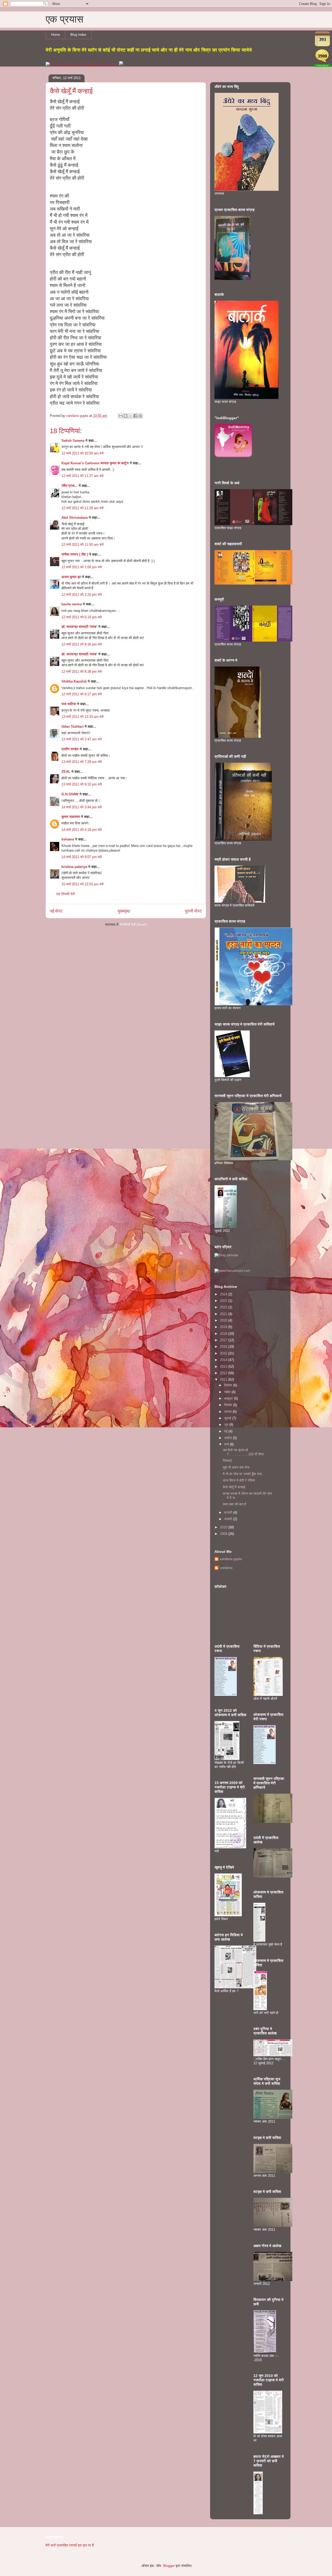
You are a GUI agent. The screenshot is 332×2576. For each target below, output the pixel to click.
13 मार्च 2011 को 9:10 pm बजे (82, 784)
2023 (224, 1301)
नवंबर (228, 1392)
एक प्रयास (64, 19)
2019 (224, 1327)
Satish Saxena (73, 441)
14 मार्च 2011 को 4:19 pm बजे (82, 830)
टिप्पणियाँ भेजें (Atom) (133, 925)
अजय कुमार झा (71, 577)
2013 (224, 1367)
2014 (224, 1360)
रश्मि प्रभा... (70, 486)
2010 (224, 1527)
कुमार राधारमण (71, 817)
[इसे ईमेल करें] (121, 416)
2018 (224, 1334)
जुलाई (228, 1418)
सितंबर (229, 1405)
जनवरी (229, 1519)
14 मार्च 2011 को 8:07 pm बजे (82, 857)
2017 (224, 1340)
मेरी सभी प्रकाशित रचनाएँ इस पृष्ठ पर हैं (70, 2545)
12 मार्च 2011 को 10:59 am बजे (82, 453)
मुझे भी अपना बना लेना (236, 1467)
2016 (224, 1347)
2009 (224, 1534)
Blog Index (78, 35)
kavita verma (72, 604)
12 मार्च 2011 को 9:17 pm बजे (82, 694)
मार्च (227, 1444)
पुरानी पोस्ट (193, 911)
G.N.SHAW (70, 794)
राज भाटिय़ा (69, 704)
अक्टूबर (229, 1398)
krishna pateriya (74, 867)
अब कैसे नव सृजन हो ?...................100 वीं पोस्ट (243, 1452)
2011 (224, 1380)
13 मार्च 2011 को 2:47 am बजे (82, 739)
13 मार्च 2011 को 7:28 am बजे (82, 762)
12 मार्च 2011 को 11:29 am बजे (82, 508)
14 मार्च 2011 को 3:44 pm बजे (82, 807)
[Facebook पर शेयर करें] (135, 416)
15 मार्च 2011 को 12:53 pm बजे (82, 884)
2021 (224, 1314)
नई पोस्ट (56, 911)
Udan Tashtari (72, 727)
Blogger (169, 2566)
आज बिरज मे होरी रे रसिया (239, 1480)
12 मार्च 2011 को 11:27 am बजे (82, 476)
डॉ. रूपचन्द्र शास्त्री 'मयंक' (79, 627)
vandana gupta (231, 1559)
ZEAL (66, 772)
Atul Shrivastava (75, 518)
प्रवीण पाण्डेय (70, 749)
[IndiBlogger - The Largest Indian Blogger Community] (233, 456)
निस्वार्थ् (227, 1461)
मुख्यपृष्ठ (124, 911)
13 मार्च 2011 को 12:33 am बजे (82, 717)
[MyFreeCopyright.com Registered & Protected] (82, 64)
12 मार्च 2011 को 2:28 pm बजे (82, 595)
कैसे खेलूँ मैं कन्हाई (234, 1487)
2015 (224, 1353)
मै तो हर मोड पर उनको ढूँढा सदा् (242, 1474)
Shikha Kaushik (74, 681)
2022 (224, 1307)
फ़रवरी (229, 1512)
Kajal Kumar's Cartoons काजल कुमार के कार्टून (95, 463)
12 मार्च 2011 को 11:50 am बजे (82, 545)
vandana (226, 1568)
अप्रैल (229, 1438)
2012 (224, 1373)
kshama (68, 839)
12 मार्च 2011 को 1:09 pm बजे (82, 567)
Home (56, 35)
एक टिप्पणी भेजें (65, 894)
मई (226, 1431)
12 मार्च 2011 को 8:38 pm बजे (82, 644)
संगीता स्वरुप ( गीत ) (75, 554)
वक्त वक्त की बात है (234, 1504)
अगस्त (228, 1412)
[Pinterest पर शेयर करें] (140, 416)
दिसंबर (229, 1385)
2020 (224, 1320)
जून (227, 1425)
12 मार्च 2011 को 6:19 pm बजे (82, 617)
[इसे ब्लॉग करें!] (126, 416)
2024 (224, 1294)
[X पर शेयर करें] (130, 416)
